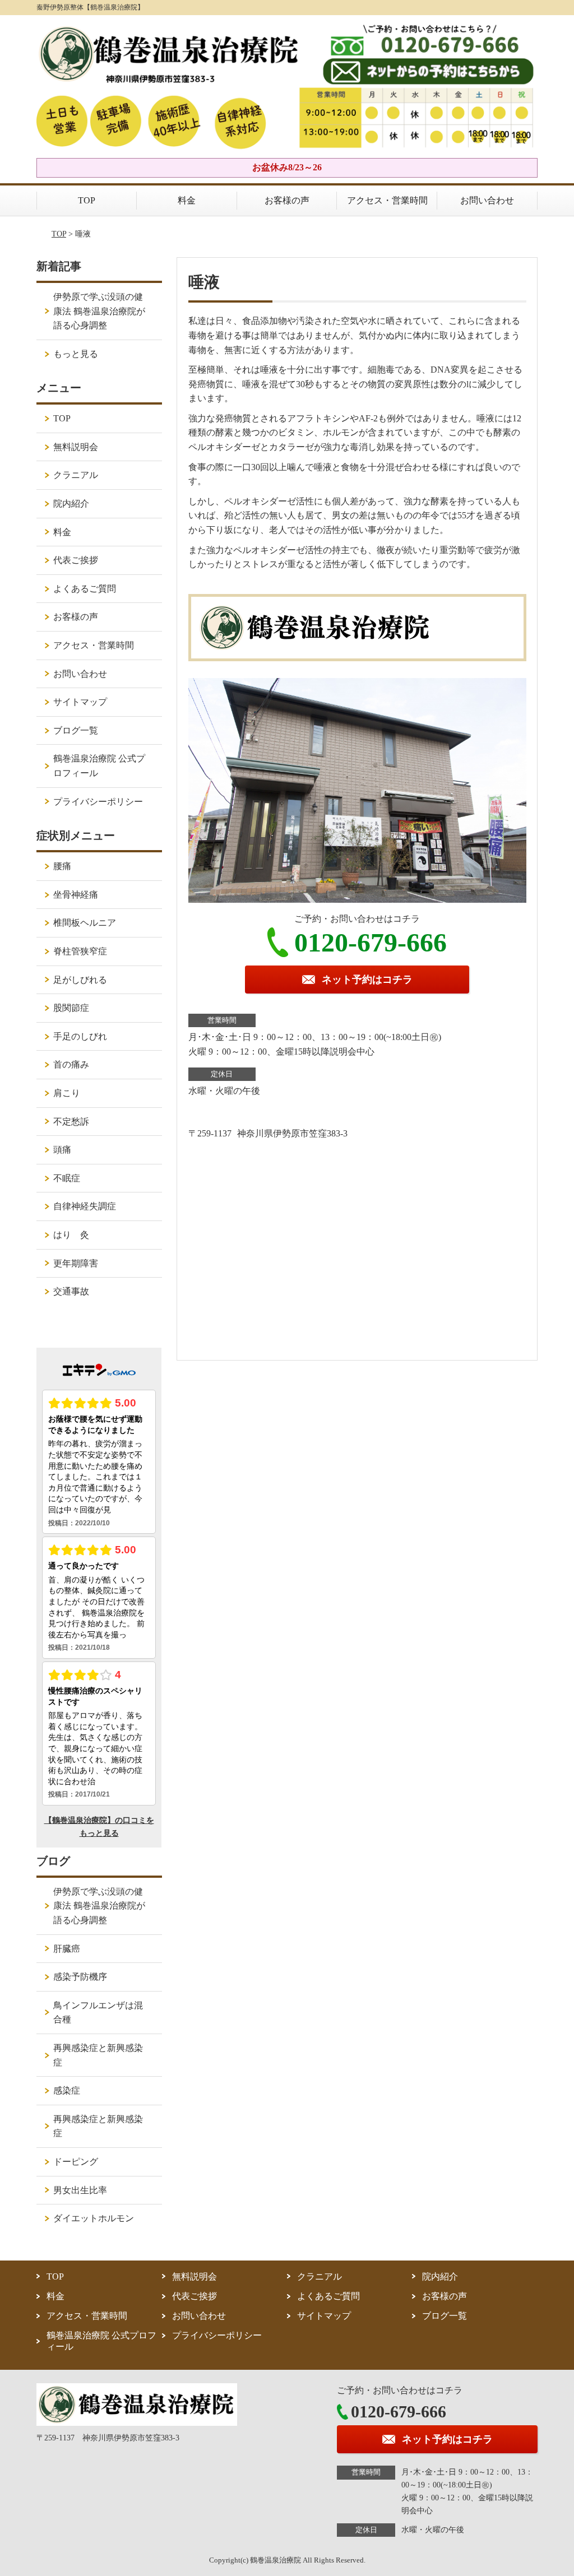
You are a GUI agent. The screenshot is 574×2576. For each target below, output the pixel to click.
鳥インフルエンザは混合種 (98, 2013)
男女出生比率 (80, 2190)
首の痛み (71, 1064)
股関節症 (71, 1008)
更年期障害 (76, 1263)
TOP (87, 200)
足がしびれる (80, 980)
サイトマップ (80, 702)
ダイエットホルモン (94, 2218)
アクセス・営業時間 (387, 200)
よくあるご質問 (85, 589)
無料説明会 (76, 447)
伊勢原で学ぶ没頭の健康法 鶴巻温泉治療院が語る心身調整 (99, 311)
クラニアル (76, 475)
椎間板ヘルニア (85, 923)
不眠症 (67, 1178)
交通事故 (71, 1291)
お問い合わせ (487, 200)
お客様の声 (287, 200)
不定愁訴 (71, 1122)
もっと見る (76, 354)
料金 (187, 200)
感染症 (67, 2090)
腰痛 (62, 866)
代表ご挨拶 (76, 560)
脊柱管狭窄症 (80, 951)
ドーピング (76, 2162)
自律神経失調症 (85, 1206)
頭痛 (62, 1150)
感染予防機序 (80, 1977)
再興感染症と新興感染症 (98, 2055)
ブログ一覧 (76, 730)
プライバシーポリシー (98, 802)
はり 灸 (71, 1235)
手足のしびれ (80, 1036)
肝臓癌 (67, 1949)
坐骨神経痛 (76, 895)
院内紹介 (71, 503)
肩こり (67, 1093)
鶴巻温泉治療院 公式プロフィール (99, 766)
